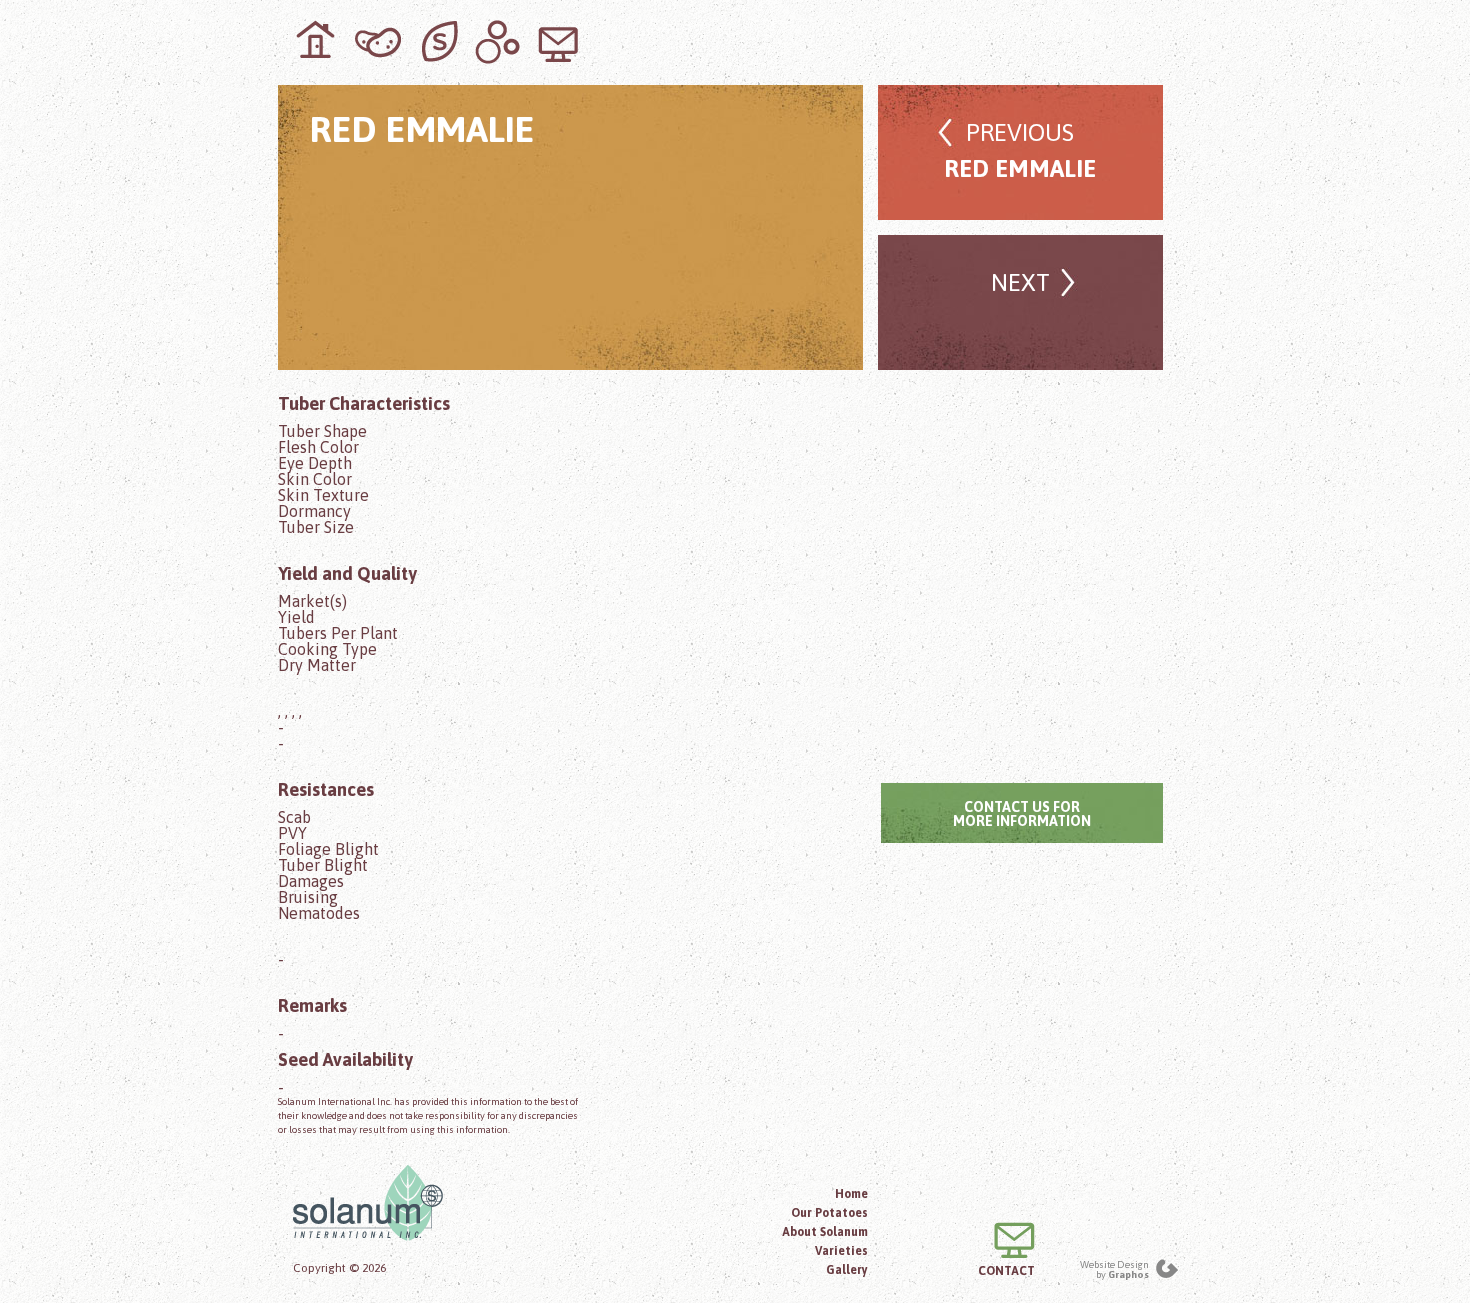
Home (851, 1194)
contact (558, 42)
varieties (498, 42)
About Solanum (825, 1232)
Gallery (847, 1270)
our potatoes (378, 42)
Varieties (841, 1251)
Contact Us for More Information (1022, 814)
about (438, 42)
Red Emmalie (1020, 150)
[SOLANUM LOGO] (435, 1203)
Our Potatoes (829, 1213)
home (318, 42)
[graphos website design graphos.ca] (1167, 1269)
